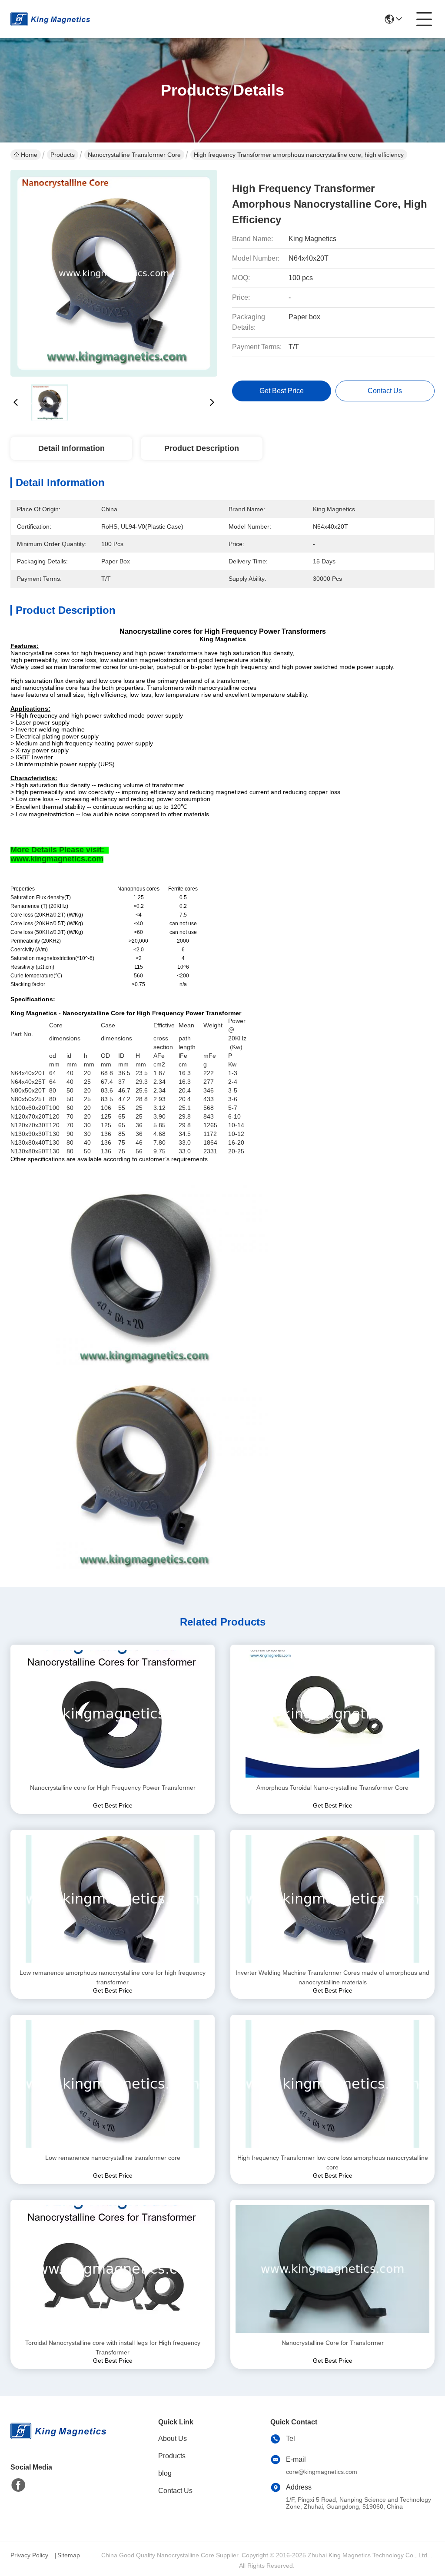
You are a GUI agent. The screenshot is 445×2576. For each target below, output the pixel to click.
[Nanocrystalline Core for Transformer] (332, 2269)
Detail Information (71, 448)
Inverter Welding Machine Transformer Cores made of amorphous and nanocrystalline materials (332, 1977)
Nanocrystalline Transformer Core (134, 155)
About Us (173, 2439)
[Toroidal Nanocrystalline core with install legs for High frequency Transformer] (113, 2269)
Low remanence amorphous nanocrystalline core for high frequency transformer (113, 1977)
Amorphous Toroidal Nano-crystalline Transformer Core (332, 1788)
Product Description (202, 448)
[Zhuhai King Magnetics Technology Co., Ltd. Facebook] (18, 2485)
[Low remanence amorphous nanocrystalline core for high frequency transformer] (113, 1899)
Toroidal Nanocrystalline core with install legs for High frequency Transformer (113, 2348)
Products (63, 155)
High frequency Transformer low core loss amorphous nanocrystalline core (333, 2162)
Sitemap (69, 2555)
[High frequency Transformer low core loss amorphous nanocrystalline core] (332, 2084)
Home (29, 155)
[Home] (58, 2442)
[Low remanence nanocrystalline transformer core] (113, 2084)
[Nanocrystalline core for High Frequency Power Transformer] (113, 1714)
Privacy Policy (29, 2555)
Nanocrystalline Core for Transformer (333, 2343)
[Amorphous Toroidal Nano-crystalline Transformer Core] (332, 1714)
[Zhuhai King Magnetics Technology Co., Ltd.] (50, 19)
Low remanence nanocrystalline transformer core (113, 2158)
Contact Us (175, 2491)
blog (165, 2473)
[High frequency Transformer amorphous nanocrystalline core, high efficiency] (114, 274)
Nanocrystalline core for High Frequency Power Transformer (113, 1788)
